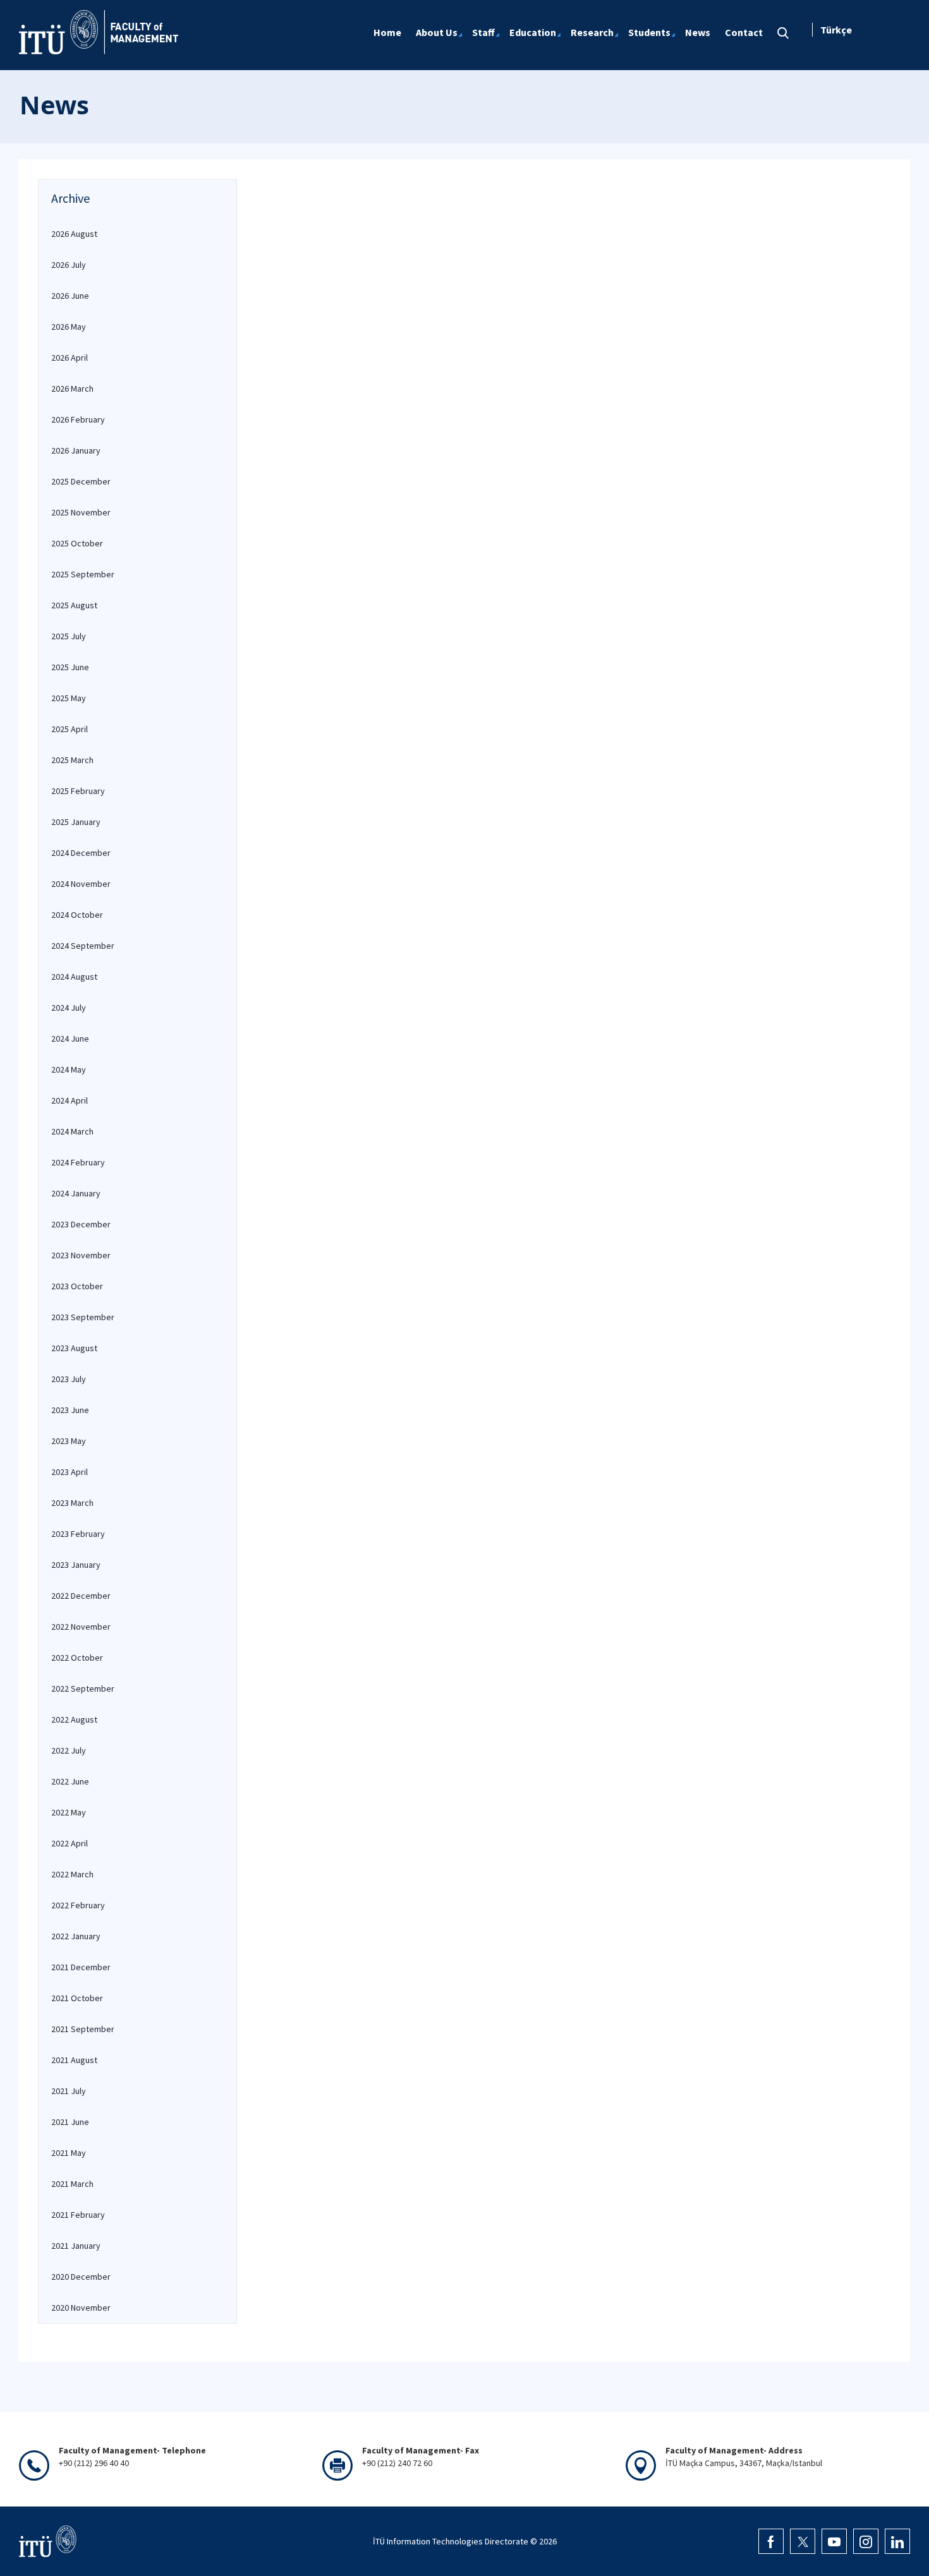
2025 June (70, 667)
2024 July (69, 1008)
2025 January (76, 822)
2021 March (72, 2184)
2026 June (70, 296)
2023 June (70, 1410)
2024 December (81, 853)
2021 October (77, 1998)
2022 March (72, 1874)
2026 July (69, 265)
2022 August (74, 1719)
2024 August (74, 977)
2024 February (78, 1162)
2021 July (69, 2091)
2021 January (76, 2246)
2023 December (81, 1224)
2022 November (81, 1627)
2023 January (76, 1565)
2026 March (72, 388)
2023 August (74, 1348)
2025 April (70, 729)
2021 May (69, 2153)
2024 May (69, 1069)
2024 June (70, 1038)
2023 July (69, 1379)
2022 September (83, 1688)
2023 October (77, 1286)
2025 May (69, 698)
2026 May (69, 327)
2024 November (81, 884)
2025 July (69, 636)
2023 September (83, 1317)
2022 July (69, 1750)
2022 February (78, 1905)
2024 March (72, 1131)
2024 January (76, 1193)
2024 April (70, 1100)
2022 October (77, 1658)
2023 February (78, 1534)
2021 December (81, 1967)
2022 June (70, 1781)
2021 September (83, 2029)
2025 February (78, 791)
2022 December (81, 1596)
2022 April (70, 1843)
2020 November (81, 2308)
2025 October (77, 543)
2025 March (72, 760)
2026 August (74, 234)
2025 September (83, 574)
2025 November (81, 512)
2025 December (81, 481)
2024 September (83, 946)
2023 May (69, 1441)
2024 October (77, 915)
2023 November (81, 1255)
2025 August (74, 605)
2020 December (81, 2277)
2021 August (74, 2060)
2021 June (70, 2122)
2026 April (70, 358)
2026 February (78, 419)
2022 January (76, 1936)
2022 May (69, 1812)
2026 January (76, 450)
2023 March (72, 1503)
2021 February (78, 2215)
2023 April (70, 1472)
